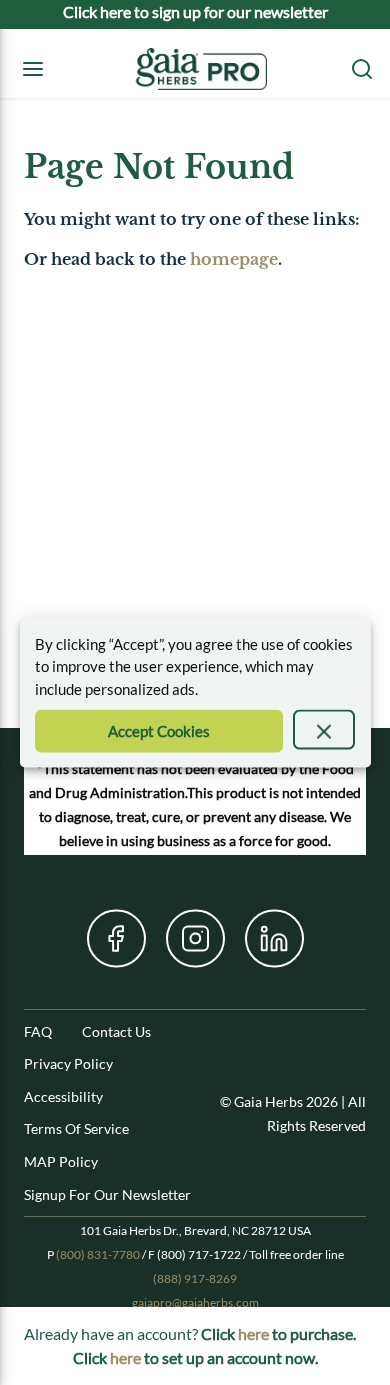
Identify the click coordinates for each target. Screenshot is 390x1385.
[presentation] (324, 730)
